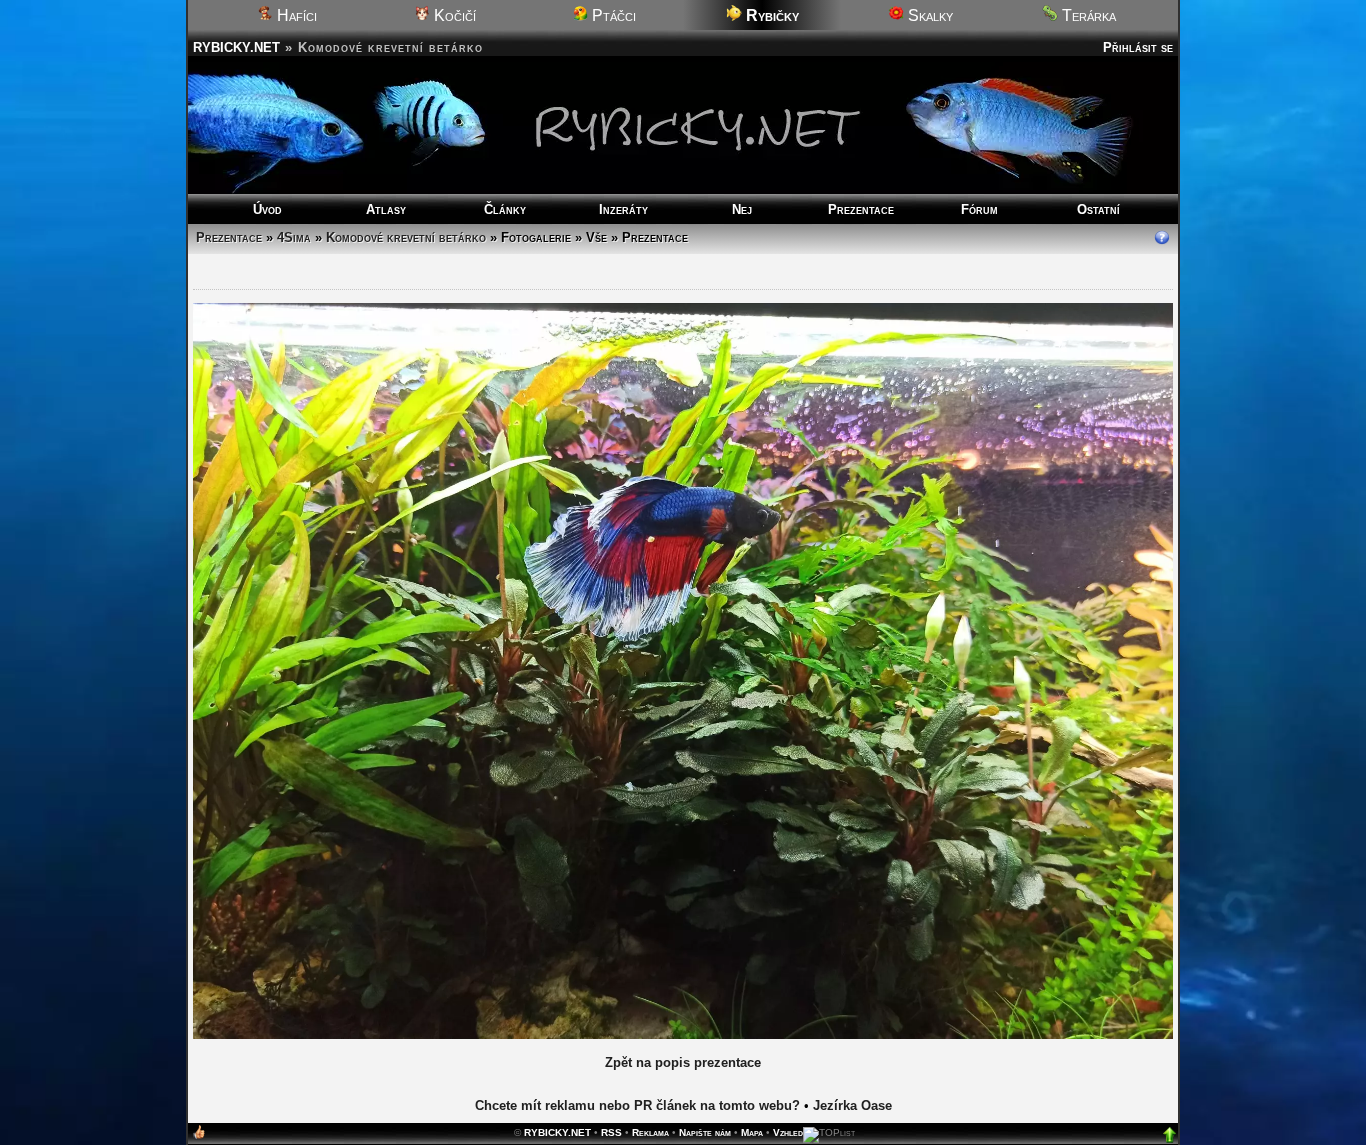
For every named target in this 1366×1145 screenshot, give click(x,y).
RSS (611, 1132)
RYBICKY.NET (236, 47)
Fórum (979, 209)
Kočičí (453, 15)
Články (505, 209)
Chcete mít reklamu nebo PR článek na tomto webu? (637, 1105)
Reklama (650, 1132)
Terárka (1087, 15)
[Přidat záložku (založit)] (199, 1136)
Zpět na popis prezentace (683, 1062)
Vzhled (788, 1132)
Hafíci (295, 15)
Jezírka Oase (852, 1105)
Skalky (928, 15)
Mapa (752, 1132)
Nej (742, 209)
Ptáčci (612, 15)
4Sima (294, 237)
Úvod (267, 209)
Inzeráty (623, 209)
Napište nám (705, 1132)
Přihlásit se (1138, 47)
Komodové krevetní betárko (406, 237)
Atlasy (386, 209)
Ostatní (1098, 209)
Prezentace (861, 209)
